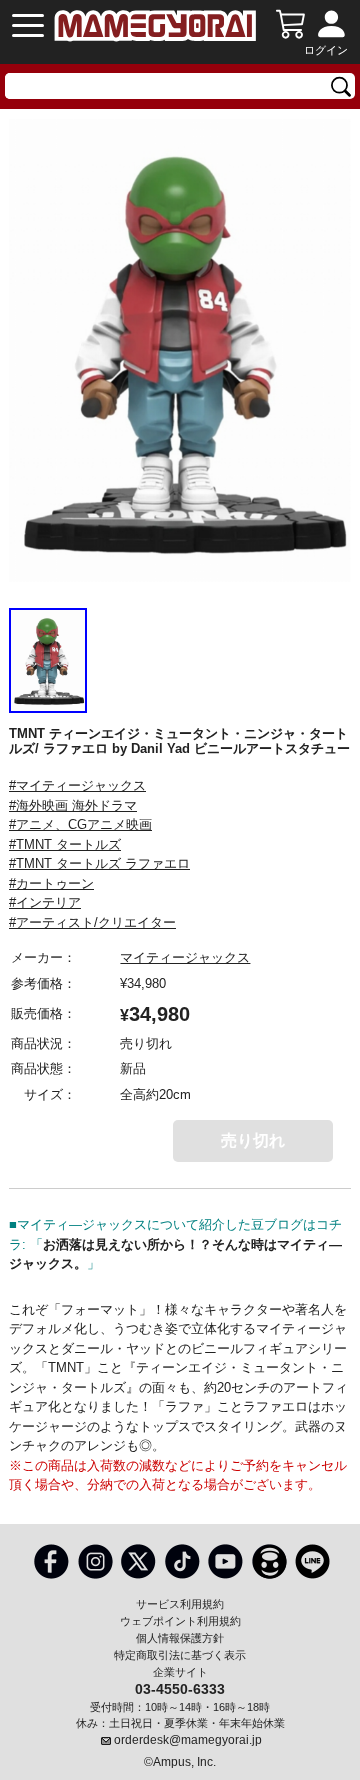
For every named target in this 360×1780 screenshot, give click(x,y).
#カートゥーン (51, 883)
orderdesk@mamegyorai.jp (188, 1740)
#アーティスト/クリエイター (92, 922)
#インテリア (45, 902)
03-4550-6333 (180, 1688)
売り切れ (253, 1140)
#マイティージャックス (77, 785)
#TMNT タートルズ (65, 844)
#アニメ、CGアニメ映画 (80, 824)
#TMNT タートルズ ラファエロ (99, 863)
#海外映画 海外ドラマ (73, 805)
